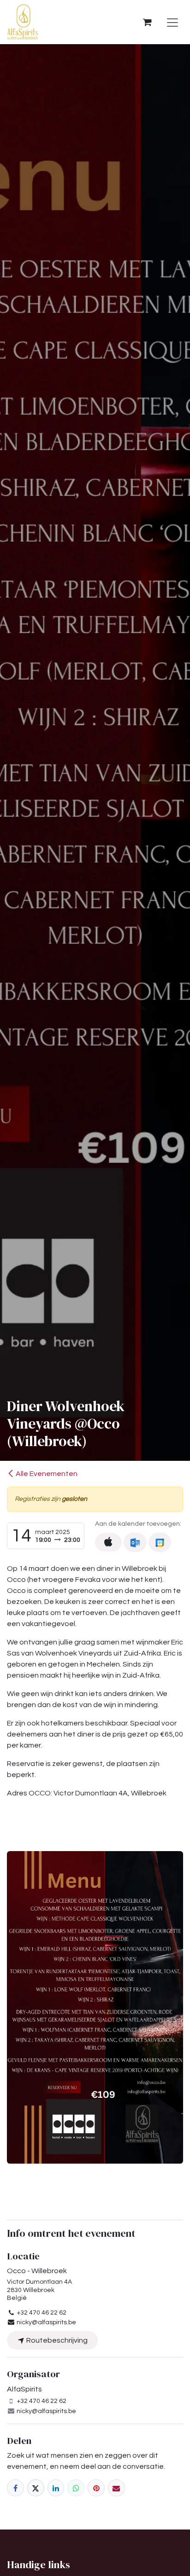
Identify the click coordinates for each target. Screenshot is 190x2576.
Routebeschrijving (56, 2340)
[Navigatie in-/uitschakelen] (172, 22)
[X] (36, 2488)
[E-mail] (116, 2488)
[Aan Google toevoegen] (160, 1542)
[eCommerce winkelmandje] (147, 22)
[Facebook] (15, 2488)
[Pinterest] (96, 2488)
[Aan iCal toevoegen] (108, 1542)
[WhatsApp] (76, 2488)
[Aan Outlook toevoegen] (135, 1542)
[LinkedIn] (56, 2488)
